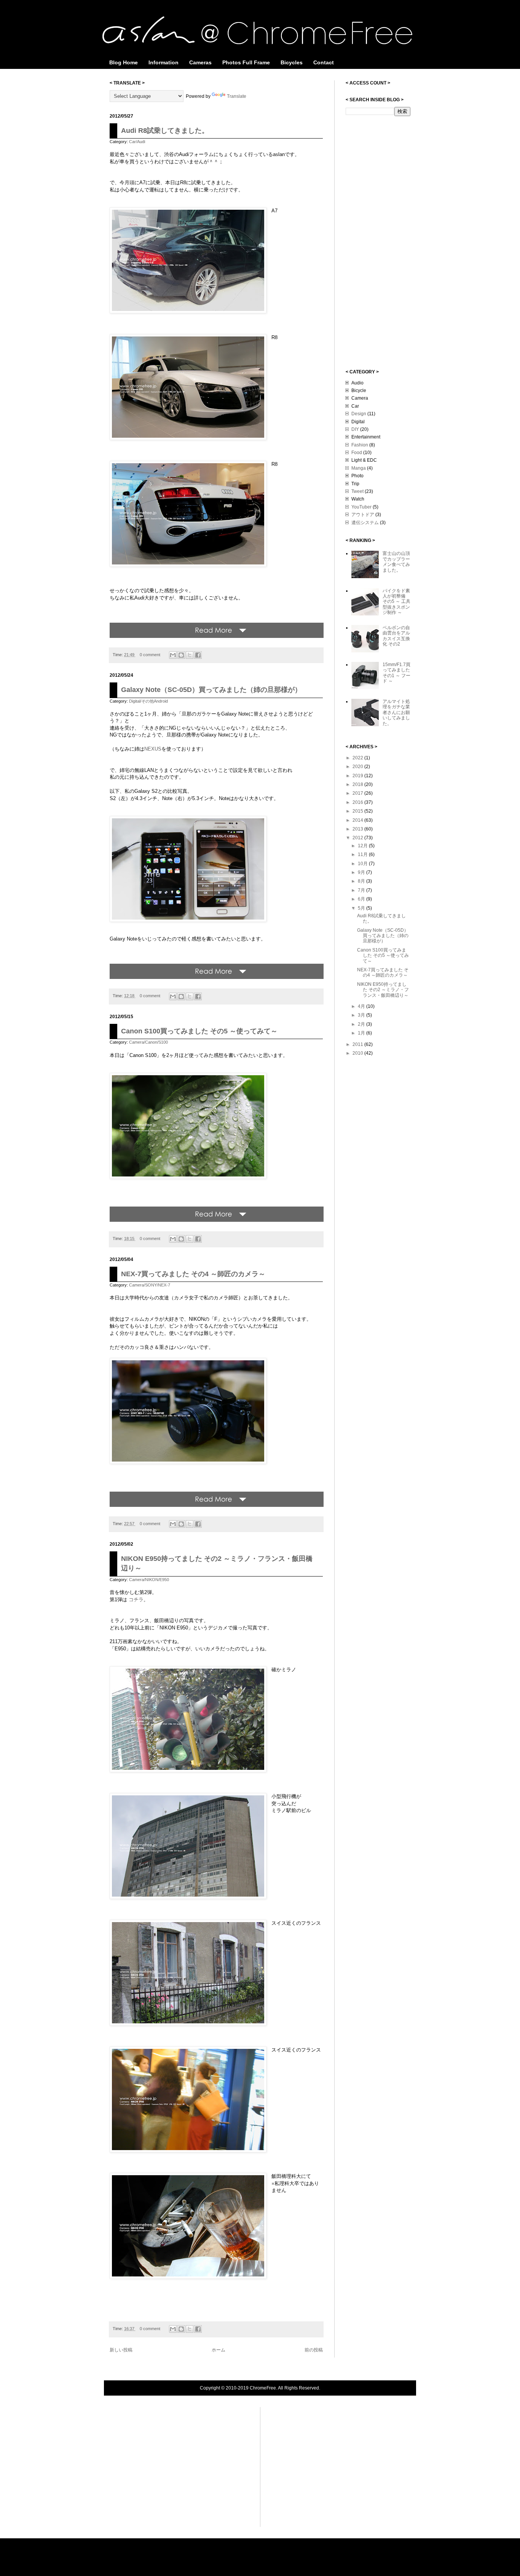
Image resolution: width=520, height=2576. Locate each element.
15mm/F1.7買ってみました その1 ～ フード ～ (396, 673)
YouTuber (361, 507)
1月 (362, 1033)
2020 (358, 767)
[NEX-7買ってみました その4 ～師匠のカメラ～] (217, 1505)
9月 (362, 872)
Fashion (360, 445)
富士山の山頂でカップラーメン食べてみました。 (396, 562)
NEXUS (153, 749)
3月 (362, 1015)
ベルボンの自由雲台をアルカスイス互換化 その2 (396, 636)
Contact (324, 62)
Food (357, 453)
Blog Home (124, 62)
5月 (362, 908)
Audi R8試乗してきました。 (165, 131)
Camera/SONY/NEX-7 (150, 1285)
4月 (362, 1006)
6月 (362, 899)
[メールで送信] (173, 655)
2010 (358, 1053)
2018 (358, 784)
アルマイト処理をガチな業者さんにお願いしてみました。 (396, 713)
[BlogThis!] (181, 655)
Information (163, 62)
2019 (358, 776)
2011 (358, 1044)
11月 (363, 854)
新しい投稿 (121, 2350)
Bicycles (292, 62)
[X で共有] (190, 655)
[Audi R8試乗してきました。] (217, 636)
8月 (362, 881)
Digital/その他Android (148, 701)
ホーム (219, 2350)
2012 (358, 838)
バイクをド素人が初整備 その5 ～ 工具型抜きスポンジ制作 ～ (396, 602)
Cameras (200, 62)
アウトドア (363, 515)
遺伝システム (365, 523)
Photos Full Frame (246, 62)
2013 (358, 829)
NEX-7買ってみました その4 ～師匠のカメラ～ (193, 1274)
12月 (363, 846)
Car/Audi (137, 142)
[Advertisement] (376, 242)
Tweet (357, 491)
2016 (358, 802)
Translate (237, 96)
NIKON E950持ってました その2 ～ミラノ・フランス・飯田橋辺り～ (383, 990)
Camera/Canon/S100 (148, 1042)
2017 (358, 793)
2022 (358, 758)
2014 (358, 820)
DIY (355, 429)
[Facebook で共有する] (198, 655)
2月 (362, 1024)
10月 (363, 864)
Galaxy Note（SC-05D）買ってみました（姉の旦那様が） (211, 690)
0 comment (151, 655)
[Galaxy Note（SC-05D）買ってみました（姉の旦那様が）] (217, 977)
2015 (358, 811)
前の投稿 (314, 2350)
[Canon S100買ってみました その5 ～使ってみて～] (217, 1220)
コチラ (136, 1600)
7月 (362, 890)
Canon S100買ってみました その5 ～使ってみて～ (199, 1031)
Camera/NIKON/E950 (149, 1580)
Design (359, 414)
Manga (359, 468)
